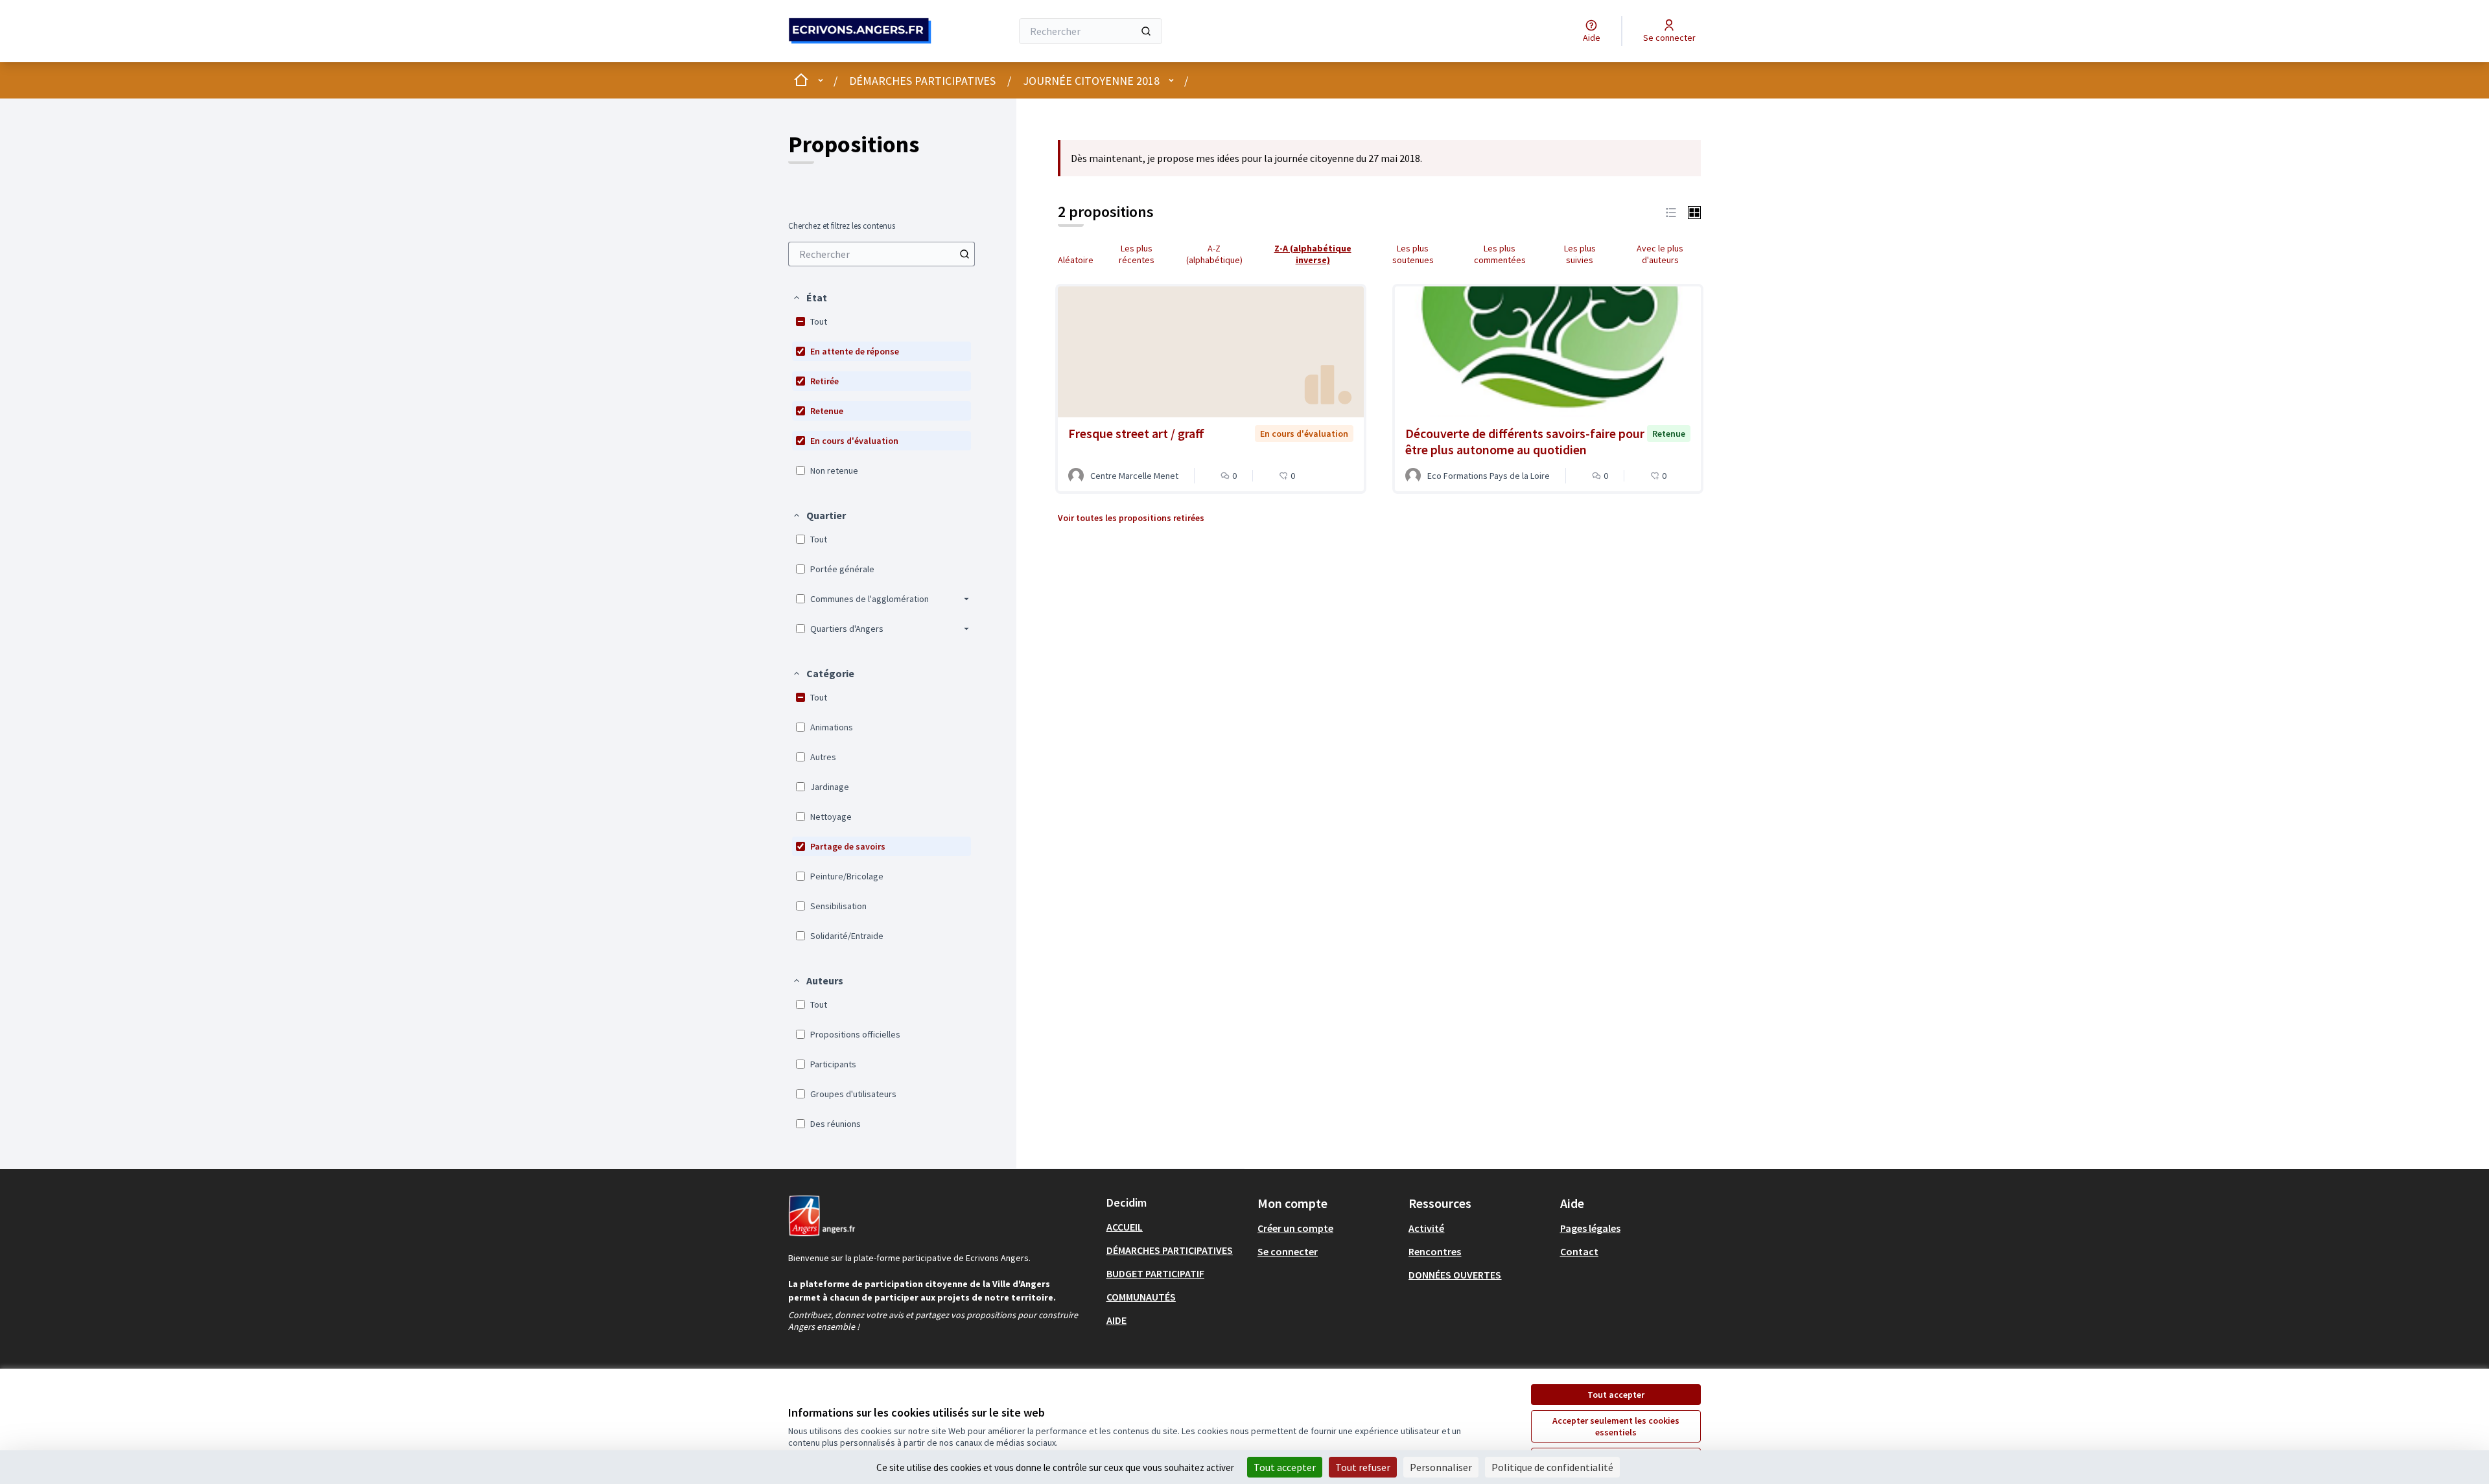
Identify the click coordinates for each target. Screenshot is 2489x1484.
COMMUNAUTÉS (1141, 1297)
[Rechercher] (1146, 31)
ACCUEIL (1125, 1227)
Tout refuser (1363, 1467)
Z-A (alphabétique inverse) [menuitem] (1313, 254)
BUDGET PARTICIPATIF (1155, 1273)
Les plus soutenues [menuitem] (1413, 254)
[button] (810, 297)
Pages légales (1590, 1228)
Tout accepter (1616, 1395)
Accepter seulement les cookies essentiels (1616, 1426)
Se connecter (1288, 1251)
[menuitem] (882, 254)
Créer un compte (1295, 1228)
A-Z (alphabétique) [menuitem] (1214, 254)
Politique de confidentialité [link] (1552, 1467)
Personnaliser (1441, 1467)
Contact (1579, 1251)
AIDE (1116, 1320)
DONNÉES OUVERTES (1455, 1275)
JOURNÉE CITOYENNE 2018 (1091, 81)
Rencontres (1435, 1251)
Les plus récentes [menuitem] (1137, 254)
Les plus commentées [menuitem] (1500, 254)
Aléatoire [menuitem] (1076, 260)
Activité (1426, 1228)
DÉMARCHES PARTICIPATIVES (922, 81)
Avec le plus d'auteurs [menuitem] (1660, 254)
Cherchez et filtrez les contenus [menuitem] (842, 226)
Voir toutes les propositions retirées (1131, 518)
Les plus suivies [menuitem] (1580, 254)
